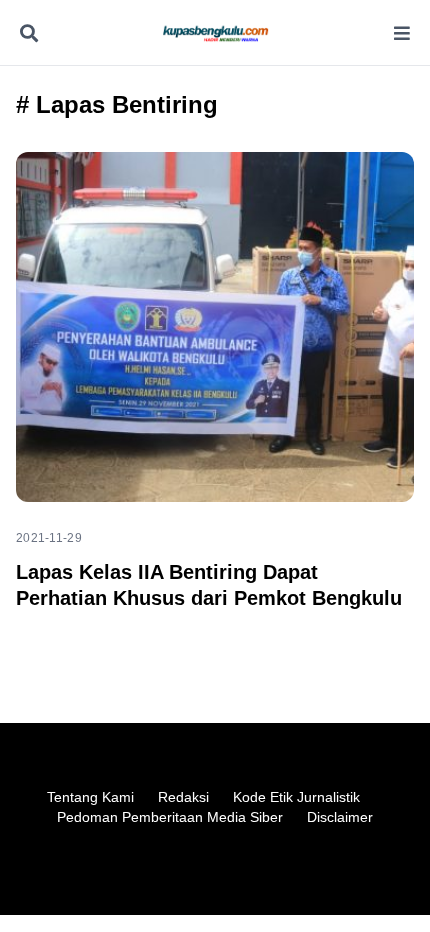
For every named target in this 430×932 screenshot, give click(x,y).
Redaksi (183, 797)
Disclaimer (340, 817)
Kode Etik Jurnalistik (296, 797)
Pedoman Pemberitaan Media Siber (170, 817)
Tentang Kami (90, 797)
